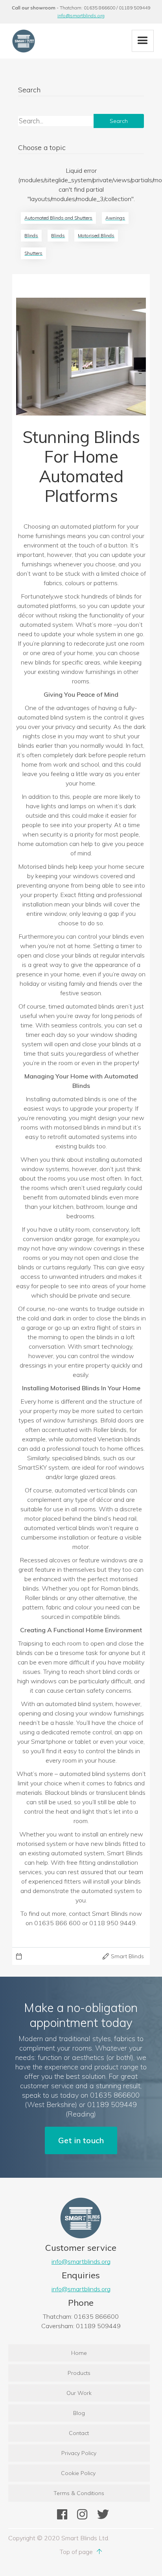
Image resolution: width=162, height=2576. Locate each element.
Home (79, 2353)
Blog (79, 2413)
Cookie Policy (79, 2473)
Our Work (79, 2393)
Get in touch (81, 2140)
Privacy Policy (79, 2453)
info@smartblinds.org (81, 16)
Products (79, 2373)
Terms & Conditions (79, 2493)
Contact (79, 2433)
